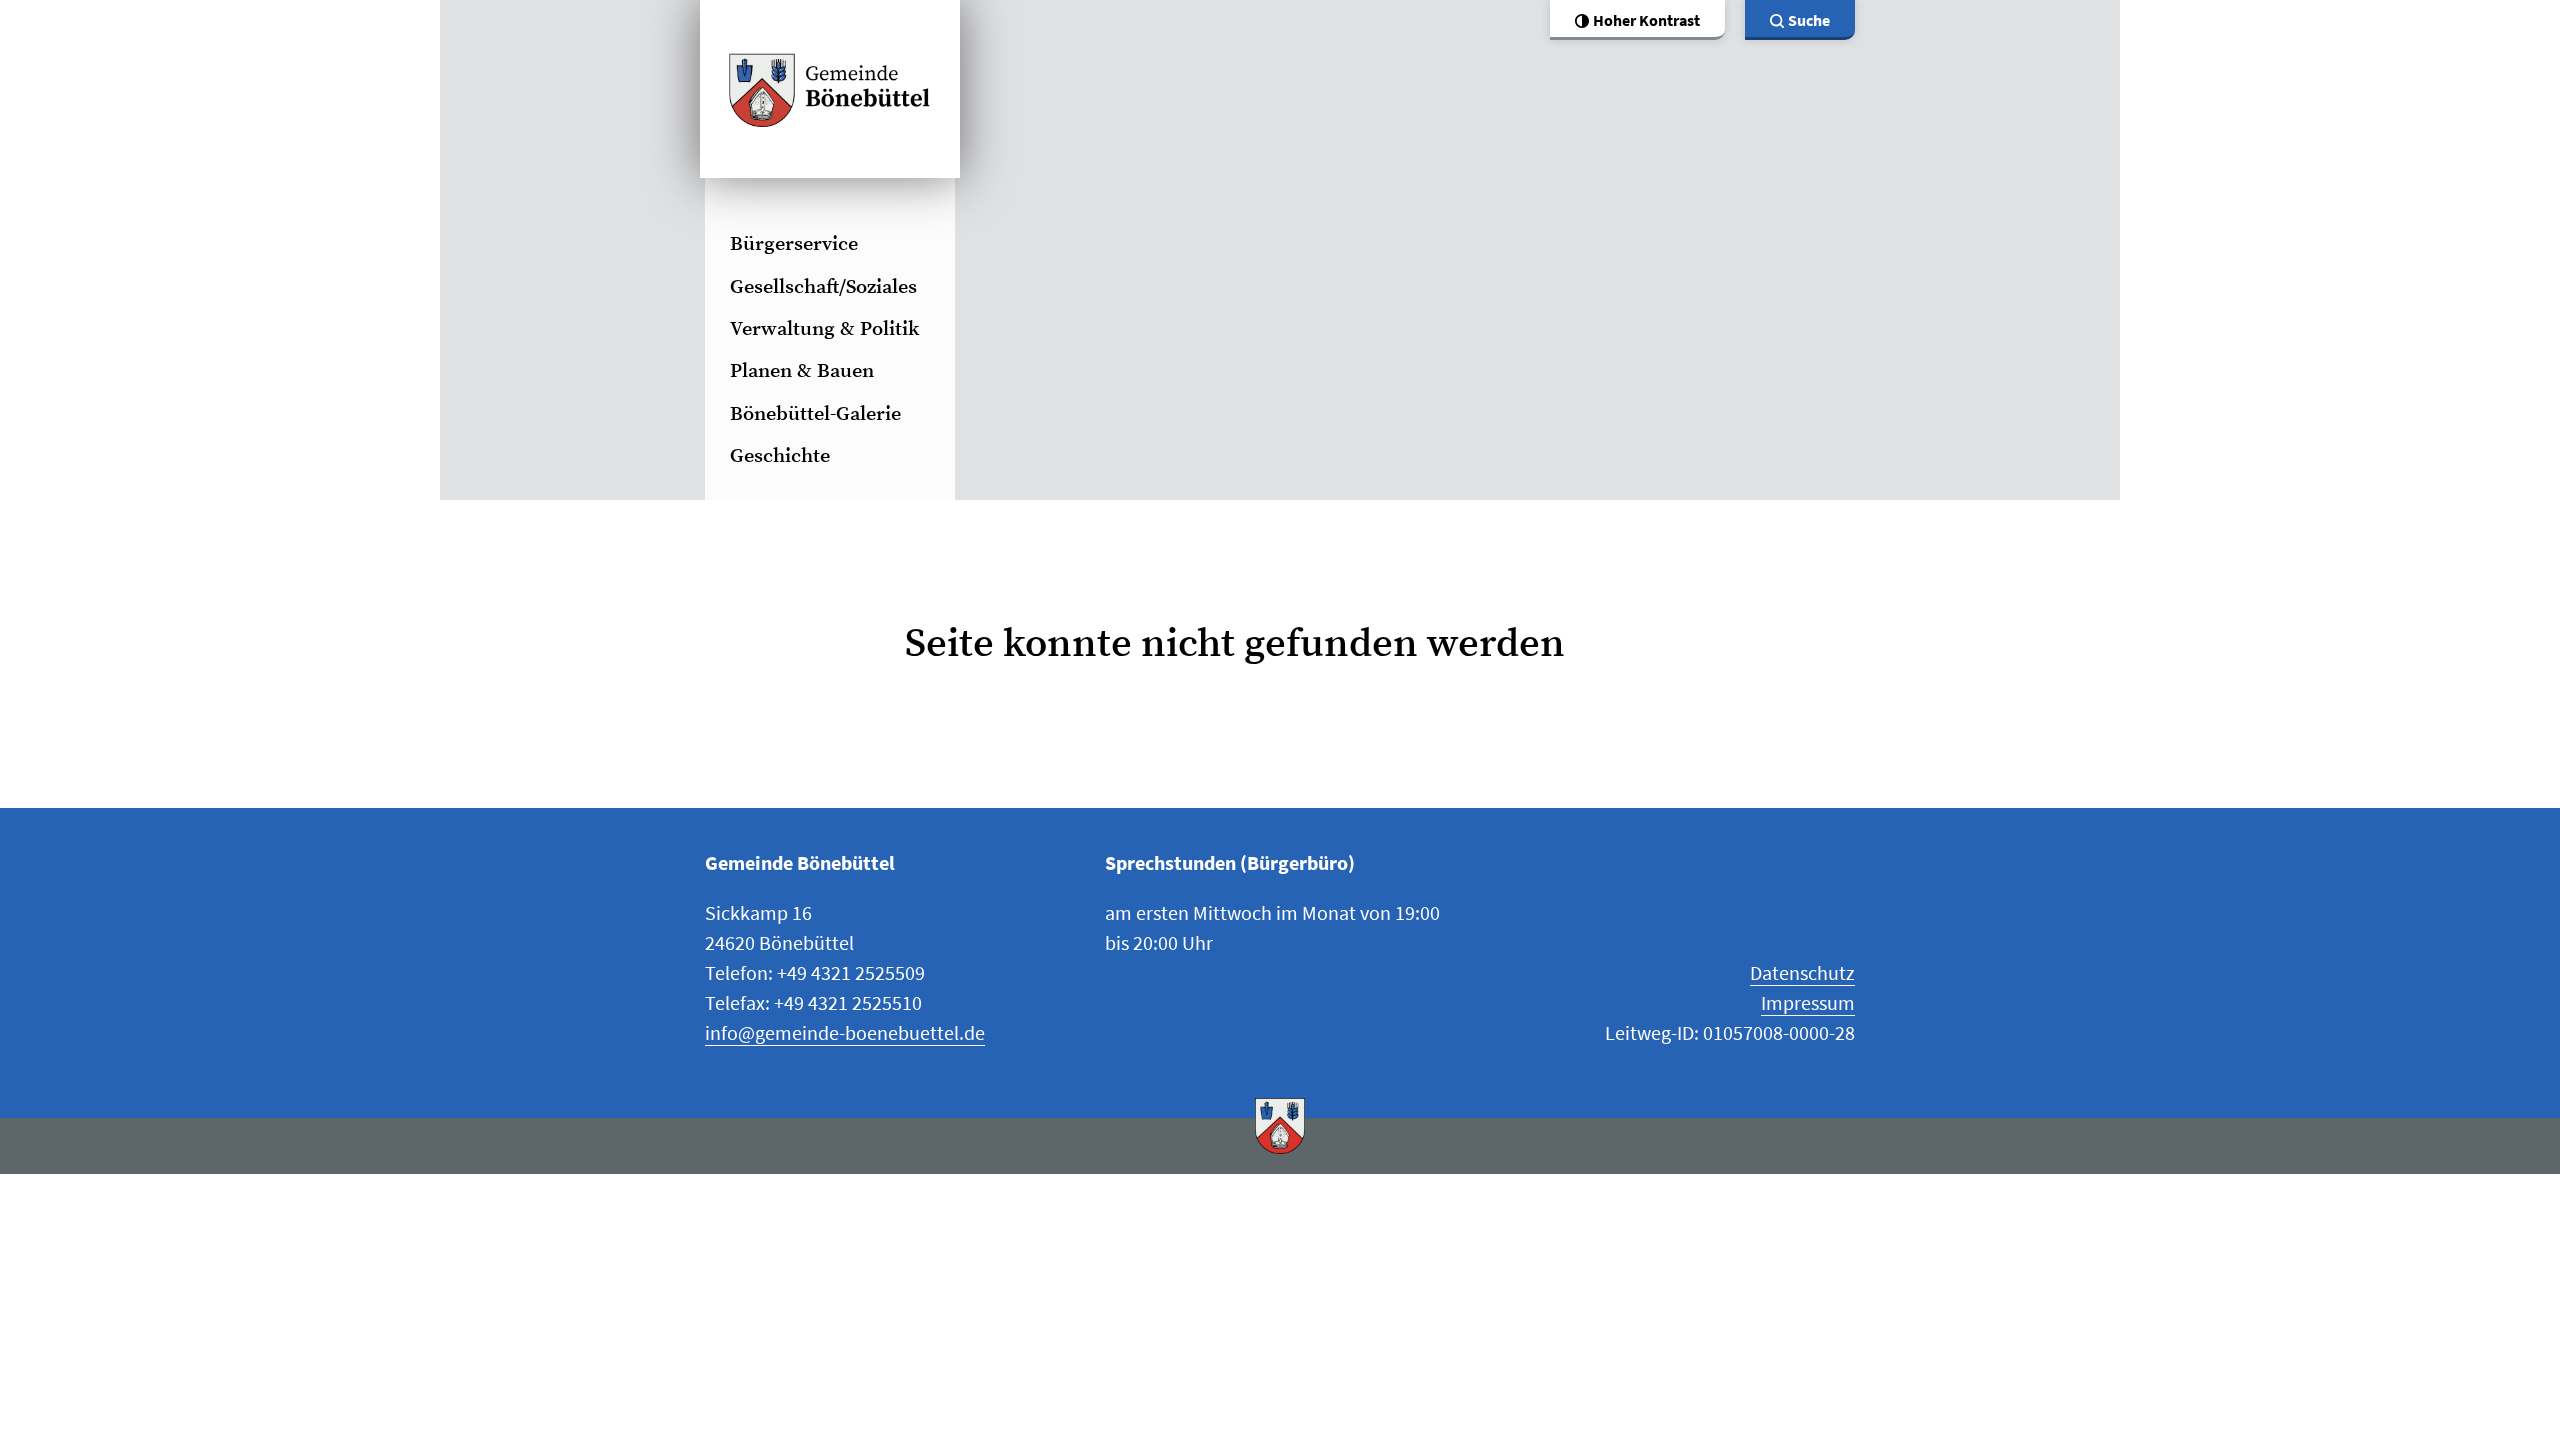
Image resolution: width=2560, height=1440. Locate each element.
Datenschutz (1802, 972)
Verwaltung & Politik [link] (824, 329)
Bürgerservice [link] (794, 244)
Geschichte (780, 456)
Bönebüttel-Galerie (815, 414)
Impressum (1808, 1002)
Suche (1809, 20)
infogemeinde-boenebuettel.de (845, 1032)
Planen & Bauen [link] (802, 371)
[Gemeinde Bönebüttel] (830, 89)
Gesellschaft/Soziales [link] (823, 287)
